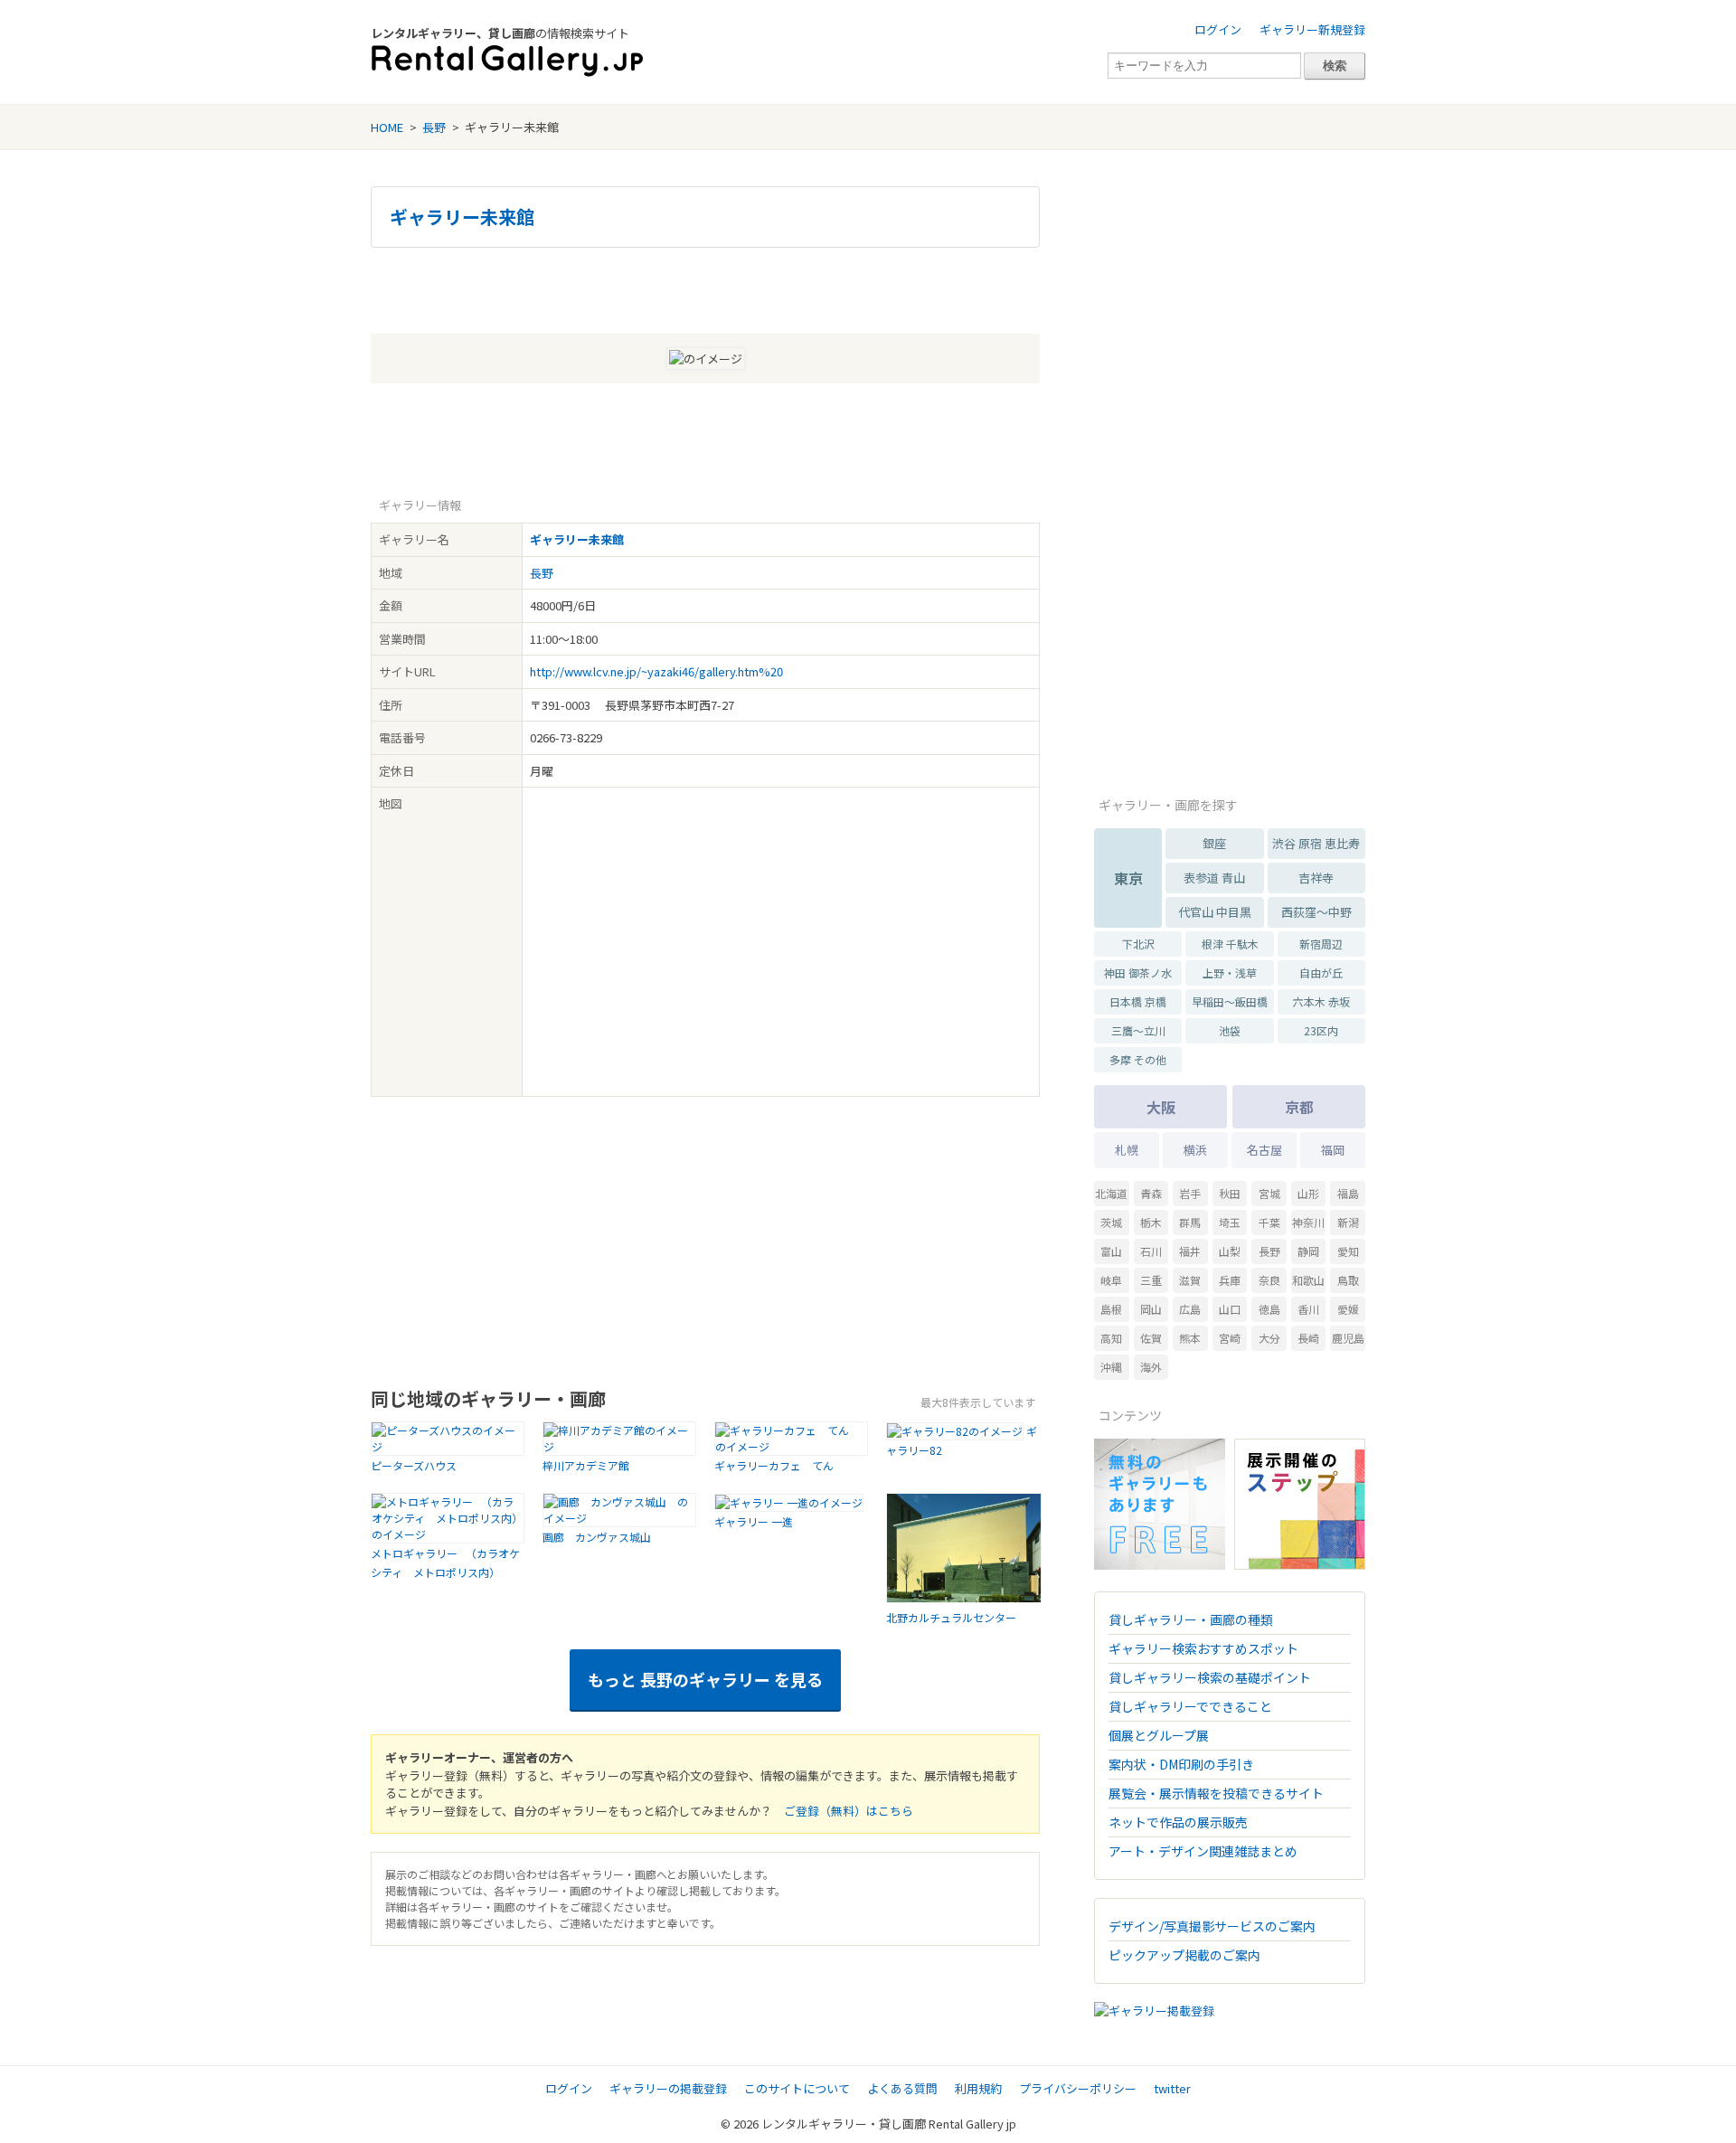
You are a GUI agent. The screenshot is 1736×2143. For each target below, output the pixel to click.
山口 (1230, 1309)
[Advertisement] (705, 288)
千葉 (1269, 1222)
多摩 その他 (1138, 1059)
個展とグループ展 (1159, 1735)
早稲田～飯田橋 (1230, 1001)
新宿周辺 (1321, 944)
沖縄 (1111, 1367)
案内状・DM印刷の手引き (1181, 1764)
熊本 (1190, 1338)
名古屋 (1264, 1150)
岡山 (1151, 1309)
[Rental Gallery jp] (507, 61)
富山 (1111, 1251)
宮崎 (1230, 1338)
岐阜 (1111, 1280)
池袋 (1230, 1030)
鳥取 (1348, 1280)
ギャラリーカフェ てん (779, 1465)
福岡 (1333, 1150)
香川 (1308, 1309)
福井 (1190, 1251)
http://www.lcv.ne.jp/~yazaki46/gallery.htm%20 (656, 671)
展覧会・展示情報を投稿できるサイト (1216, 1793)
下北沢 (1138, 944)
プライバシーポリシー (1078, 2088)
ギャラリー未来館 (462, 217)
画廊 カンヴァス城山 (602, 1537)
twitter (1172, 2088)
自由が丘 (1321, 972)
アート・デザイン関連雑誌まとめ (1203, 1851)
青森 (1151, 1193)
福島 (1348, 1193)
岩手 (1190, 1193)
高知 (1111, 1338)
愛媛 (1348, 1309)
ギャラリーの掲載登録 (668, 2088)
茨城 (1111, 1222)
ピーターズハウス (414, 1465)
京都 (1299, 1107)
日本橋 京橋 (1138, 1001)
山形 (1308, 1193)
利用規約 (978, 2088)
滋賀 (1190, 1280)
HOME (387, 127)
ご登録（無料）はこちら (849, 1811)
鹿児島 (1348, 1338)
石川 (1151, 1251)
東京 (1128, 878)
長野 (434, 127)
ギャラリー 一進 (754, 1521)
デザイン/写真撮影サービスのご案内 (1212, 1926)
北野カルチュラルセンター (951, 1617)
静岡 (1308, 1251)
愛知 (1348, 1251)
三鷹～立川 (1138, 1030)
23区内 (1321, 1030)
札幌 (1127, 1150)
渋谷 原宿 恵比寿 (1316, 843)
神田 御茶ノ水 (1138, 972)
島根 (1111, 1309)
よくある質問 (902, 2088)
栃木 (1151, 1222)
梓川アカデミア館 (586, 1465)
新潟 (1348, 1222)
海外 (1151, 1367)
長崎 (1308, 1338)
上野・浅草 (1230, 972)
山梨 (1230, 1251)
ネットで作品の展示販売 (1178, 1822)
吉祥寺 (1316, 878)
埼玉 (1230, 1222)
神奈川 (1308, 1222)
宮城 (1269, 1193)
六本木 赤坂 (1321, 1001)
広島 (1190, 1309)
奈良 (1269, 1280)
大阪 (1161, 1107)
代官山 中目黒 (1215, 912)
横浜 (1195, 1150)
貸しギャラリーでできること (1190, 1706)
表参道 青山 (1214, 878)
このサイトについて (797, 2088)
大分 (1269, 1338)
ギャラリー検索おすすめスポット (1203, 1648)
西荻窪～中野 (1316, 912)
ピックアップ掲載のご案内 (1184, 1955)
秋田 (1230, 1193)
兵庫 (1230, 1280)
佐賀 (1151, 1338)
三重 (1151, 1280)
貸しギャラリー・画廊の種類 (1191, 1619)
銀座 (1214, 843)
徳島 (1269, 1309)
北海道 (1111, 1193)
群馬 (1190, 1222)
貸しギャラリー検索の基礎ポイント (1210, 1677)
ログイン (1218, 29)
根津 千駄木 (1230, 944)
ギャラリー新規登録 (1312, 29)
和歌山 (1308, 1280)
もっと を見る (705, 1679)
